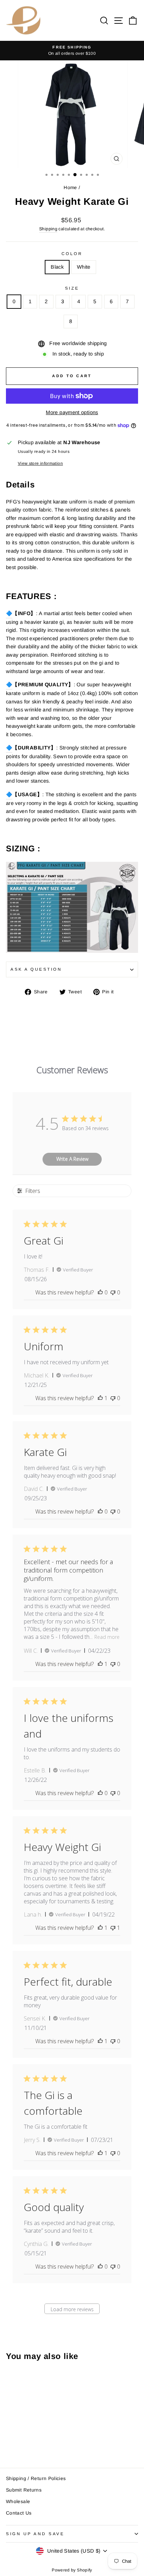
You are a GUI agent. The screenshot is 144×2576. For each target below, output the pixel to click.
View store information (40, 463)
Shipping (48, 229)
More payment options (72, 412)
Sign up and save (35, 2534)
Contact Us (19, 2513)
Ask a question (36, 969)
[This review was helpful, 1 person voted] (100, 1398)
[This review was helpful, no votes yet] (100, 1292)
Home (70, 188)
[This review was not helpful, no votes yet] (113, 1292)
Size (72, 288)
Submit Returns (24, 2490)
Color (72, 253)
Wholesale (18, 2502)
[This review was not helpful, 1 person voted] (113, 1928)
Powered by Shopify (72, 2570)
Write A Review (72, 1159)
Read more (107, 1637)
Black (57, 267)
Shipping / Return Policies (36, 2478)
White (84, 267)
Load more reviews (72, 2309)
